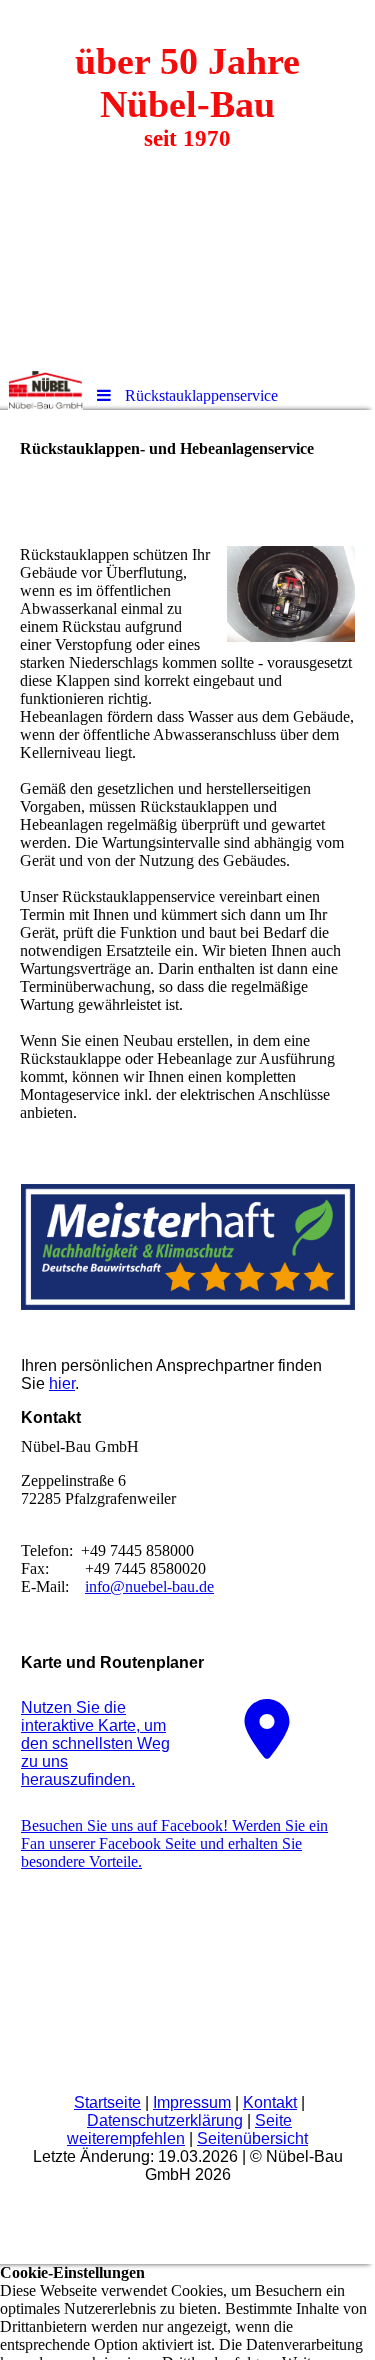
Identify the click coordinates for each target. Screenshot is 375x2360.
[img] (187, 185)
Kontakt (270, 2102)
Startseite (107, 2102)
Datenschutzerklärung (165, 2120)
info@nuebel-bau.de (149, 1586)
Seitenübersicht (252, 2138)
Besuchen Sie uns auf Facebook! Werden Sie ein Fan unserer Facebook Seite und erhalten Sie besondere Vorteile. (174, 1843)
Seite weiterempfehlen (179, 2129)
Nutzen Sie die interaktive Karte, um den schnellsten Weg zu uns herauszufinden (95, 1743)
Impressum (192, 2102)
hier (62, 1383)
